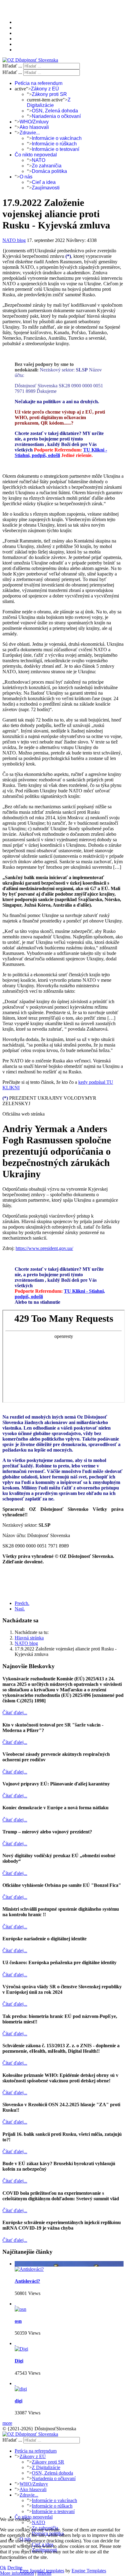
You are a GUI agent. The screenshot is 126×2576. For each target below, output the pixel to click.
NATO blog (14, 240)
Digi (19, 2361)
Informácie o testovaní (56, 149)
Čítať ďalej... (15, 1713)
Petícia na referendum (39, 83)
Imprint (44, 2573)
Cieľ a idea (44, 182)
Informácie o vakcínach (57, 138)
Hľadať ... (12, 66)
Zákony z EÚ (45, 89)
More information (17, 2573)
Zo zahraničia (47, 166)
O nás (26, 177)
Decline (15, 2568)
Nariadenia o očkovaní (56, 116)
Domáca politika (49, 171)
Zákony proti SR (49, 94)
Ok (3, 2568)
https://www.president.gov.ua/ (44, 1248)
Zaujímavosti (46, 188)
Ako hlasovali (34, 127)
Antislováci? (27, 2281)
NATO (39, 160)
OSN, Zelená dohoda (55, 111)
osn (18, 2321)
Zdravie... (30, 133)
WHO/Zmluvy (34, 122)
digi (19, 2401)
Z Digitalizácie (49, 102)
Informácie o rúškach (54, 144)
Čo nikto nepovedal (36, 155)
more (7, 2423)
